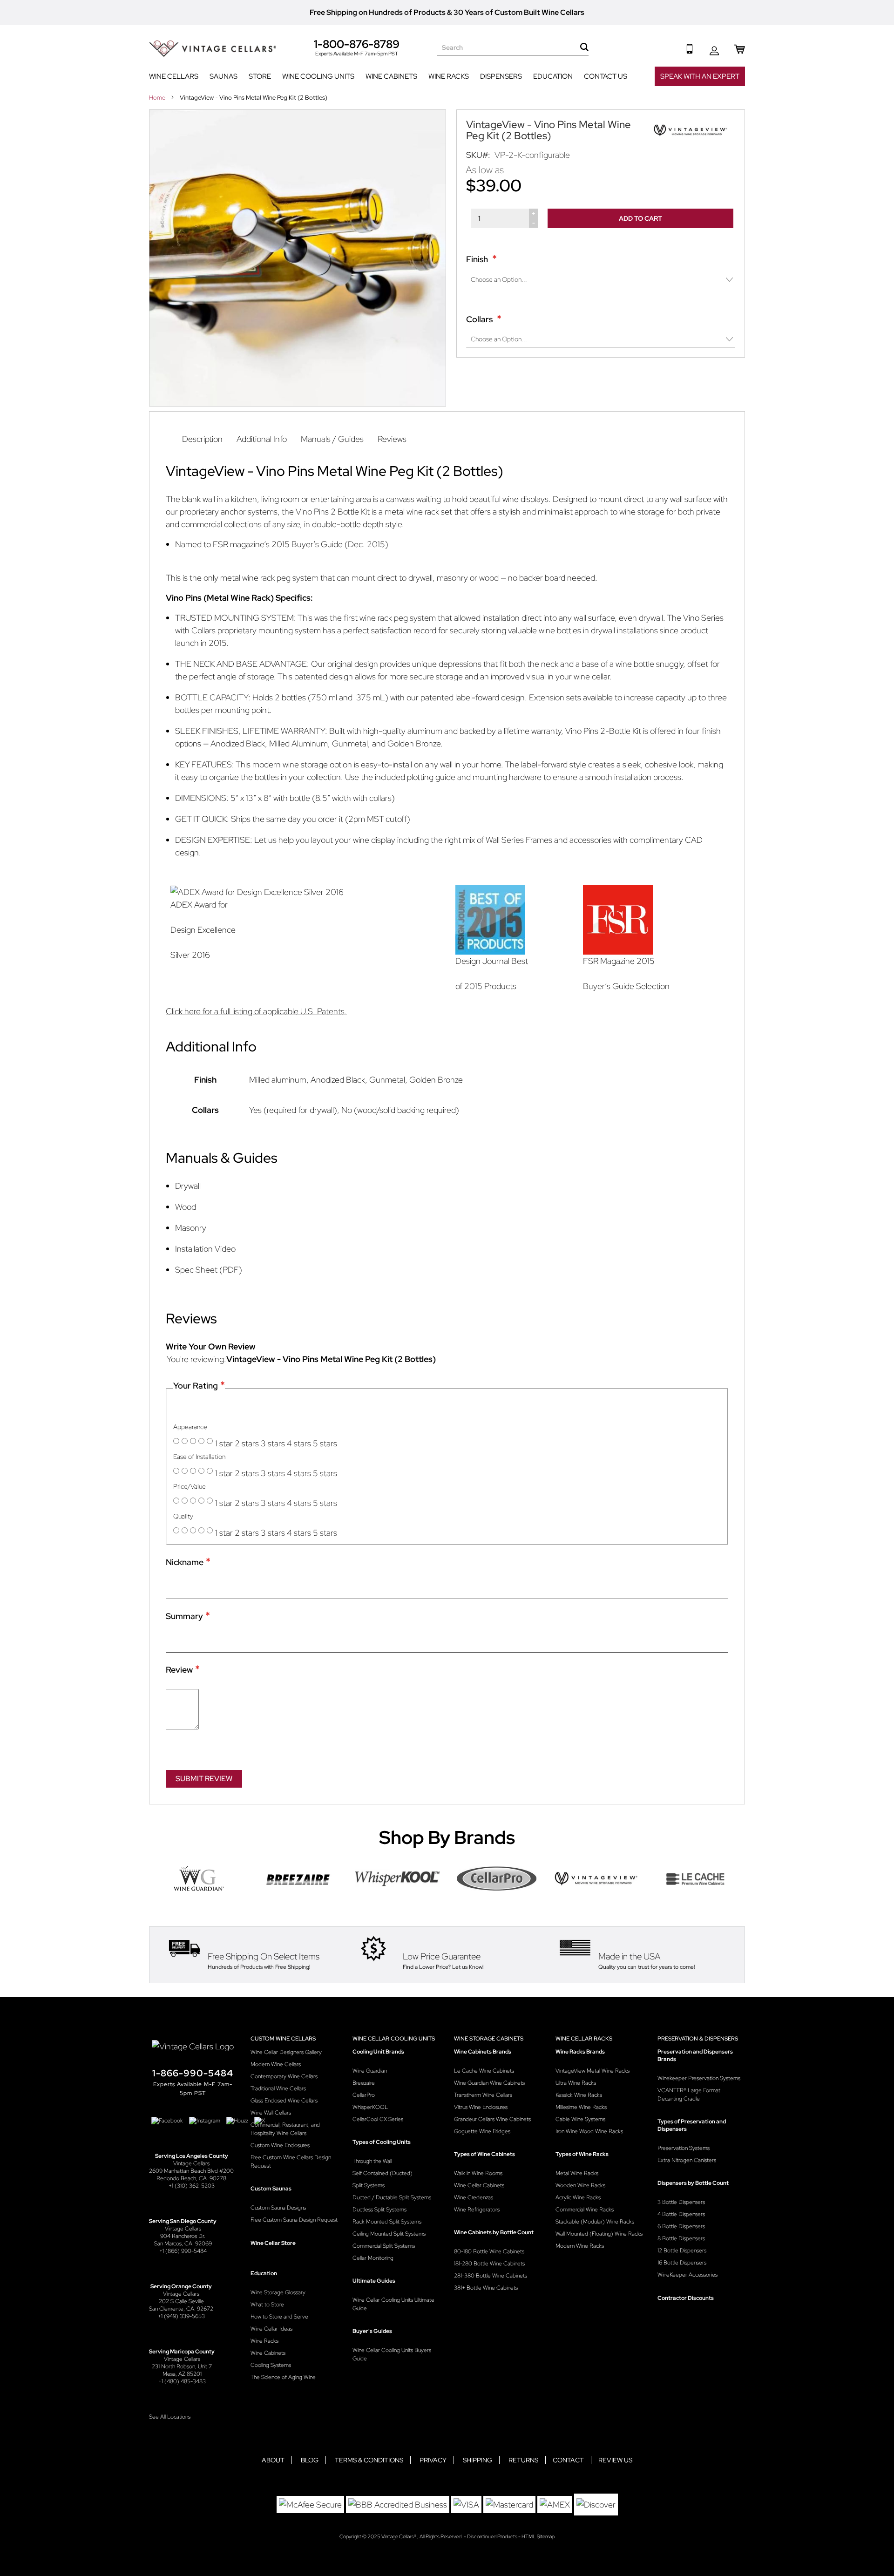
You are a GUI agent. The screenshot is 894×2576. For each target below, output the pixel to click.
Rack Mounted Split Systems (387, 2222)
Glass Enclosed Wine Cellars (284, 2101)
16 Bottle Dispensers (682, 2263)
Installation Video (205, 1249)
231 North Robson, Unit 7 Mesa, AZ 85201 (182, 2370)
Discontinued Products (492, 2536)
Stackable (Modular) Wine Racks (595, 2222)
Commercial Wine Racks (585, 2210)
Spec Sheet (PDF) (209, 1270)
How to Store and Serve (279, 2317)
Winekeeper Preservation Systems (699, 2078)
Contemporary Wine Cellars (284, 2076)
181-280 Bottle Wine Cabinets (489, 2264)
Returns (523, 2460)
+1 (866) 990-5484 (183, 2251)
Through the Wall (372, 2161)
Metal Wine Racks (577, 2173)
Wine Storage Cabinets (489, 2039)
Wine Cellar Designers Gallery (286, 2052)
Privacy (433, 2460)
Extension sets (555, 697)
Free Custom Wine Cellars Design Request (291, 2162)
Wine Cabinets (268, 2353)
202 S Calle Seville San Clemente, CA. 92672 (181, 2305)
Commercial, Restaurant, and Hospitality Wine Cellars (285, 2129)
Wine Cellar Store (273, 2243)
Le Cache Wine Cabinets (484, 2071)
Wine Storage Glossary (278, 2292)
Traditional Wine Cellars (278, 2088)
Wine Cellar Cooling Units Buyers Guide (392, 2354)
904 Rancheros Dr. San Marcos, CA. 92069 (183, 2240)
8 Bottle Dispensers (681, 2238)
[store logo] (213, 49)
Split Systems (369, 2185)
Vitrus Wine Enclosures (481, 2107)
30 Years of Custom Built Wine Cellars (519, 12)
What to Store (267, 2305)
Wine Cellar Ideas (271, 2329)
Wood (186, 1207)
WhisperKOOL (370, 2107)
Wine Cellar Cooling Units (394, 2039)
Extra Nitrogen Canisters (687, 2160)
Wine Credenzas (474, 2197)
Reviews (392, 439)
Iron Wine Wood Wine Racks (589, 2131)
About (273, 2460)
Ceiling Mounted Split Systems (389, 2234)
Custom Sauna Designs (278, 2208)
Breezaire (364, 2083)
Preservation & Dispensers (698, 2039)
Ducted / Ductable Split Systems (392, 2197)
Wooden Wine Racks (580, 2185)
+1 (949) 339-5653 (181, 2316)
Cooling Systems (271, 2365)
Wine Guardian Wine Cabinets (489, 2083)
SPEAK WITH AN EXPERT (700, 76)
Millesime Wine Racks (581, 2107)
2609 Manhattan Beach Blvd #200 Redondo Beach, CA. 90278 (191, 2175)
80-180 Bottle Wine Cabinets (489, 2251)
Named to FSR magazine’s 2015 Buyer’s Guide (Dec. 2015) (282, 544)
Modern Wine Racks (580, 2246)
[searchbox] (513, 47)
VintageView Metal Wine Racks (593, 2071)
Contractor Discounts (686, 2298)
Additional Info (262, 439)
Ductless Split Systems (379, 2210)
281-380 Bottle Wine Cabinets (491, 2276)
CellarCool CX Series (378, 2119)
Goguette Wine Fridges (482, 2131)
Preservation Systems (684, 2148)
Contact (568, 2460)
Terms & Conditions (369, 2460)
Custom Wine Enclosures (280, 2145)
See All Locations (170, 2417)
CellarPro (364, 2095)
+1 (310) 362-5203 (192, 2186)
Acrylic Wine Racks (578, 2197)
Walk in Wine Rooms (478, 2173)
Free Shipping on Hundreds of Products (378, 12)
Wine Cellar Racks (584, 2039)
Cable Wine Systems (580, 2119)
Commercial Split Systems (384, 2246)
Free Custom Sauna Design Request (294, 2220)
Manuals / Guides (332, 439)
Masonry (191, 1228)
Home (158, 98)
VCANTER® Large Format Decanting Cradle (689, 2095)
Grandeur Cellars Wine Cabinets (492, 2119)
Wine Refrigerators (477, 2210)
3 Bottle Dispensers (681, 2202)
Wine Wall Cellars (271, 2113)
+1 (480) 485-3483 (182, 2381)
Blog (310, 2460)
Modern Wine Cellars (276, 2064)
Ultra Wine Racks (576, 2083)
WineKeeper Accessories (687, 2275)
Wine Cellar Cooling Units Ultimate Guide (393, 2304)
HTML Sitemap (538, 2536)
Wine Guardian (370, 2071)
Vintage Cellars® (399, 2536)
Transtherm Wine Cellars (483, 2095)
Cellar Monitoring (373, 2258)
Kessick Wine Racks (579, 2095)
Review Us (615, 2460)
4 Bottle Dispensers (681, 2214)
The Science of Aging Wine (283, 2377)
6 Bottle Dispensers (681, 2226)
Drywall (188, 1186)
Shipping (477, 2460)
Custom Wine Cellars (283, 2039)
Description (202, 439)
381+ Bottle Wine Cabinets (486, 2288)
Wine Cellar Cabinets (479, 2185)
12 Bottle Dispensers (682, 2251)
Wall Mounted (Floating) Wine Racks (599, 2234)
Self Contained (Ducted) (383, 2173)
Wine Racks (264, 2341)
